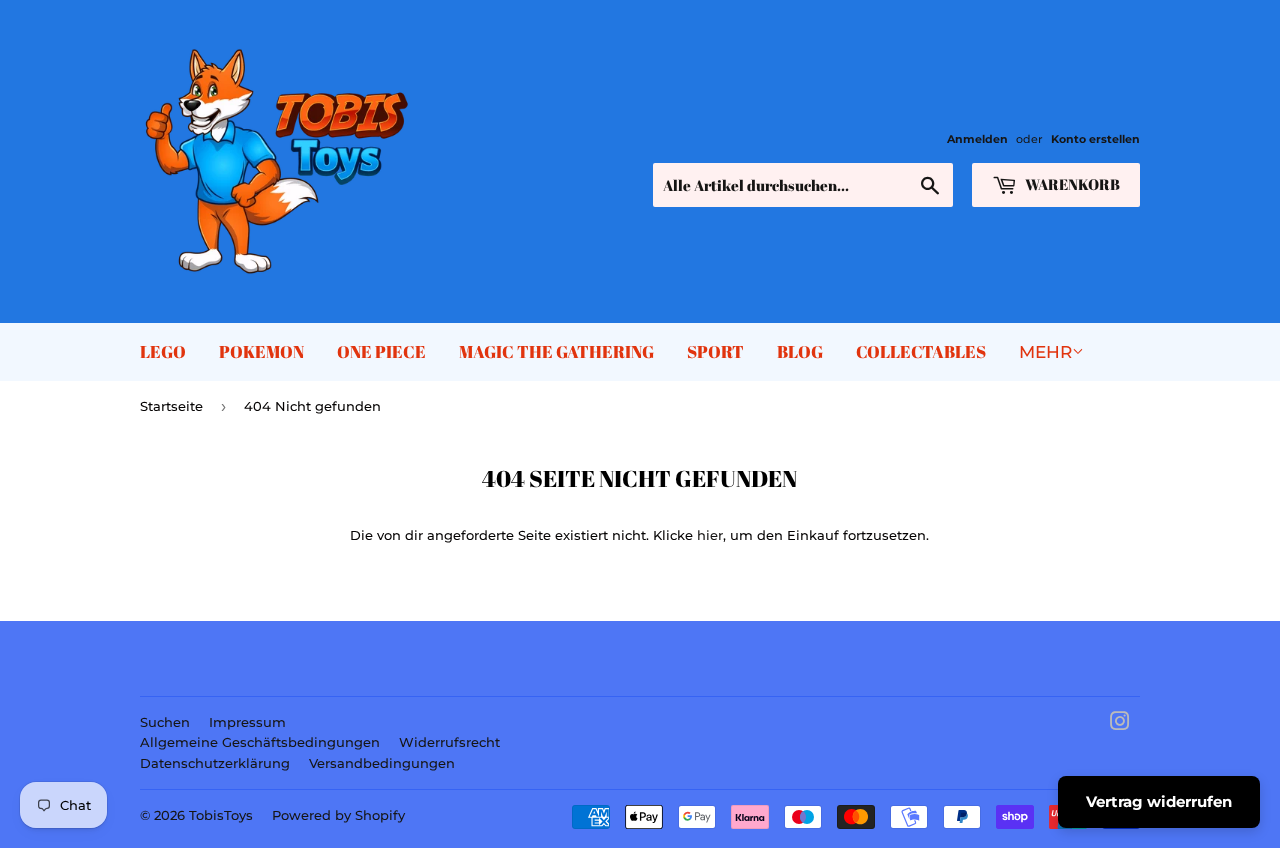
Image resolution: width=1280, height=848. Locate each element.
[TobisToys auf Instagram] (1120, 724)
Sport (715, 351)
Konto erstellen (1095, 139)
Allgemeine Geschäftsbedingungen (260, 742)
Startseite (171, 406)
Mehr (1045, 352)
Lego (163, 351)
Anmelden (977, 139)
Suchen (165, 722)
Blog (800, 351)
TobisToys (221, 815)
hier (710, 535)
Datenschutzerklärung (215, 763)
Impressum (247, 722)
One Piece (381, 351)
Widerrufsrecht (449, 742)
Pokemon (261, 351)
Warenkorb (1071, 184)
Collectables (921, 351)
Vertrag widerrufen (1159, 801)
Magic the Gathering (556, 351)
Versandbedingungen (382, 763)
